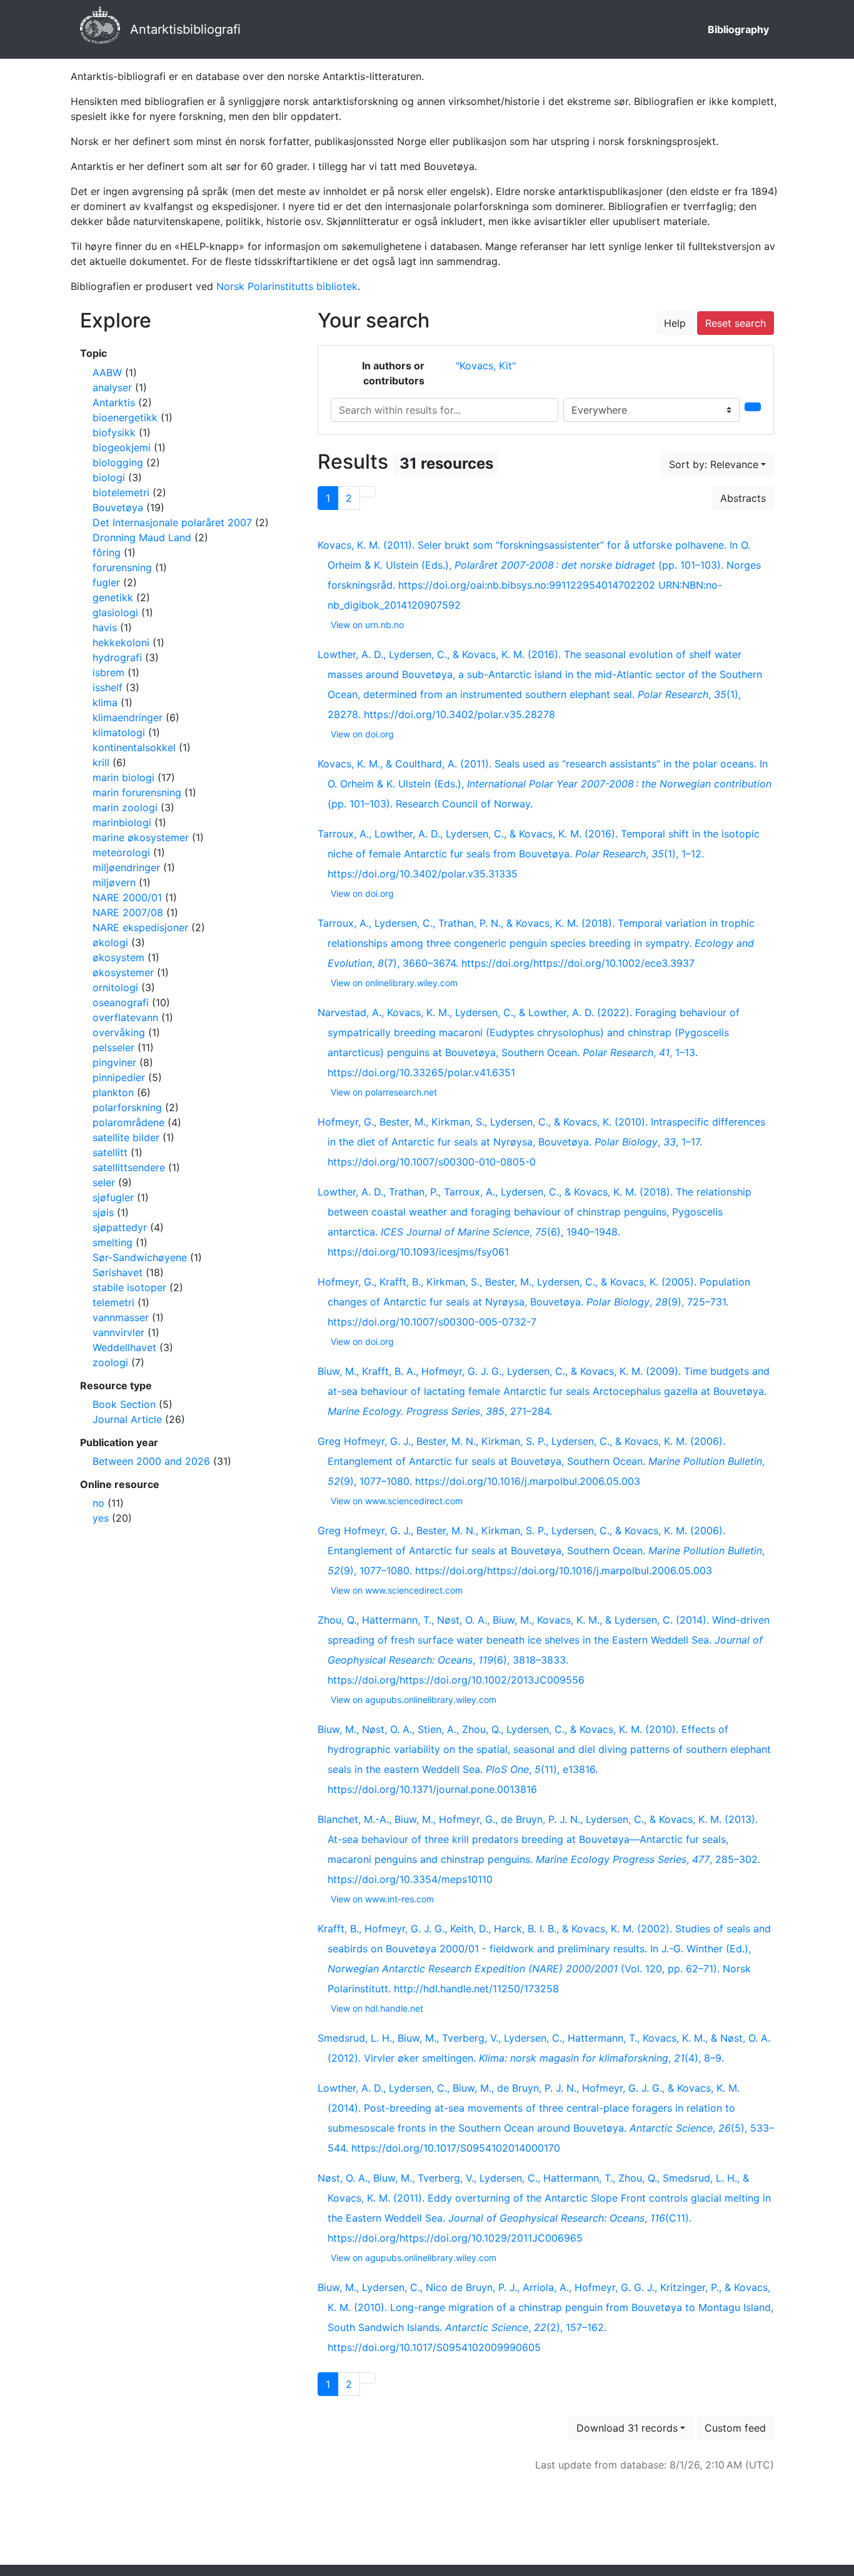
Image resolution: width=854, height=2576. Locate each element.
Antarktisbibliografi (185, 29)
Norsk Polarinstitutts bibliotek (287, 286)
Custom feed (735, 2428)
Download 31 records (627, 2428)
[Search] (753, 407)
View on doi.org (362, 734)
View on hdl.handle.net (377, 2008)
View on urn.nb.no (367, 625)
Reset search (736, 323)
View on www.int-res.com (382, 1899)
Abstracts (743, 498)
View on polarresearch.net (384, 1092)
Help (675, 323)
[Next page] (368, 492)
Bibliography (738, 29)
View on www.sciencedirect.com (397, 1501)
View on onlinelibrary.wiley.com (394, 983)
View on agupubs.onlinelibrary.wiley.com (414, 1700)
